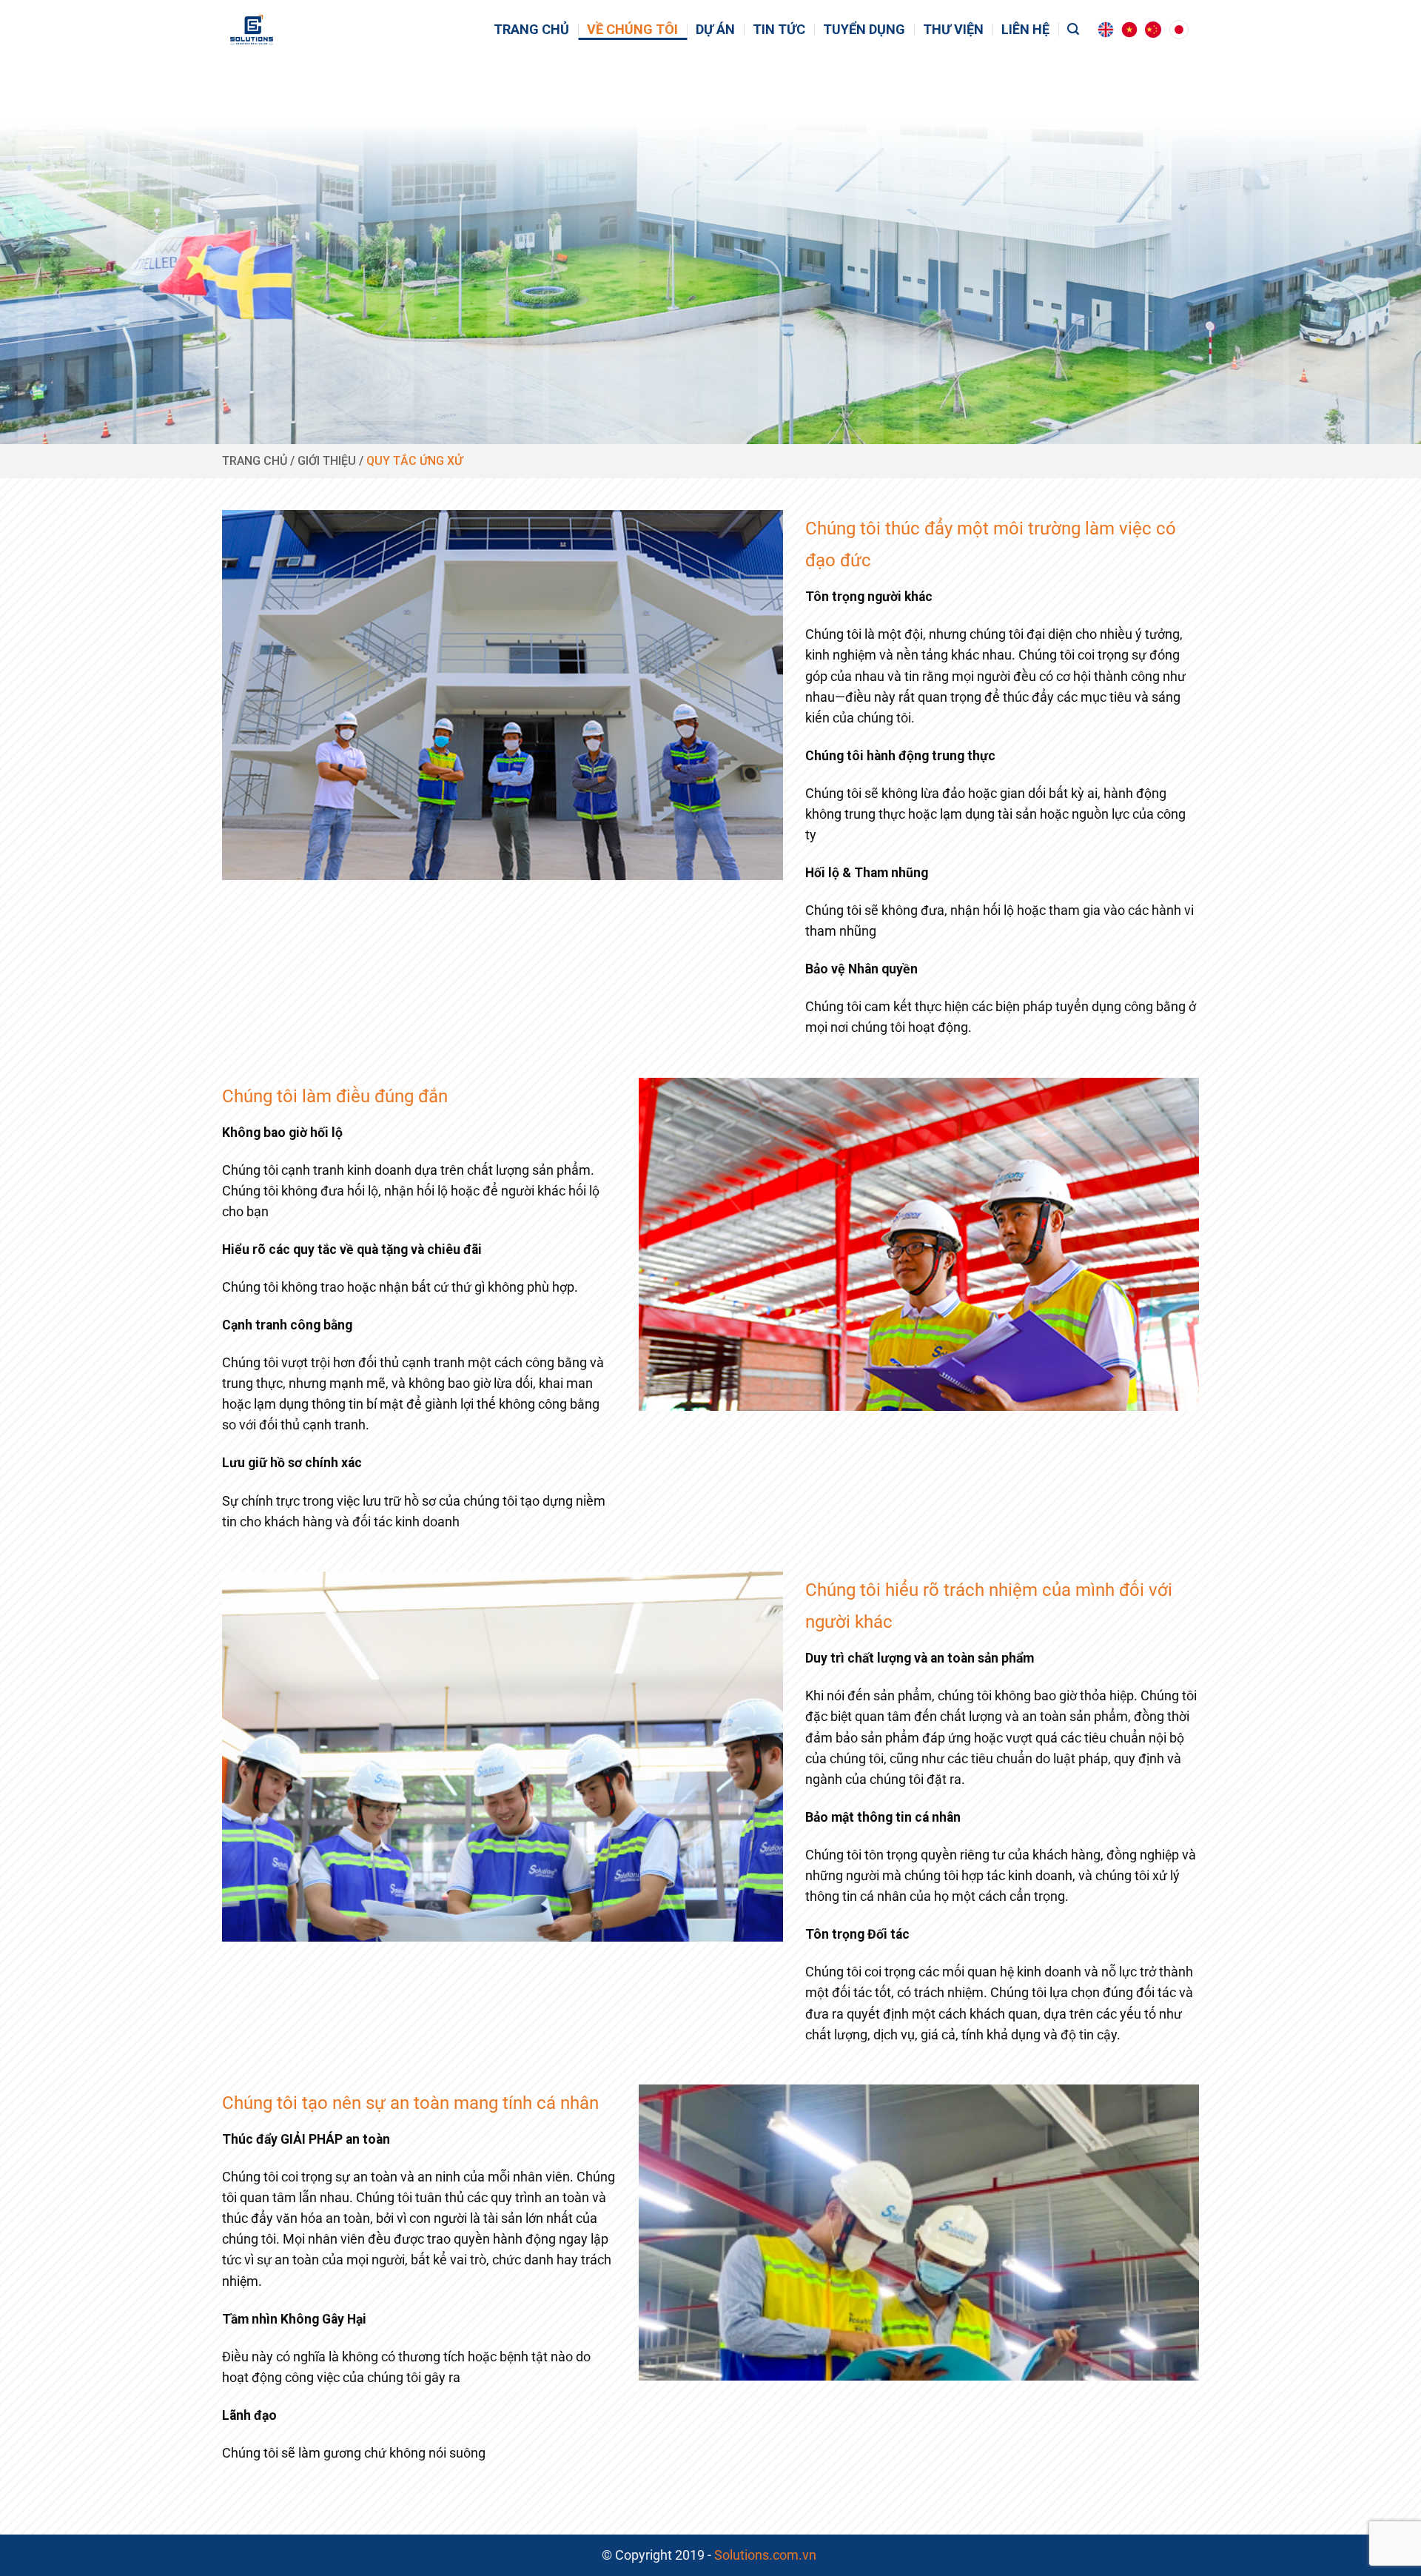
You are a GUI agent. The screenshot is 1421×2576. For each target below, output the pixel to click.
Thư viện (953, 30)
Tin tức (779, 30)
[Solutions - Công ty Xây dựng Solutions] (279, 30)
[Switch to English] (1106, 30)
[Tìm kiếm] (1073, 29)
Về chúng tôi (632, 30)
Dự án (715, 30)
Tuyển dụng (864, 30)
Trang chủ (531, 30)
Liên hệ (1025, 30)
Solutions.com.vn (767, 2555)
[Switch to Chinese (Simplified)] (1153, 30)
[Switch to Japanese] (1179, 30)
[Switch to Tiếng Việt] (1129, 30)
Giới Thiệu (327, 461)
